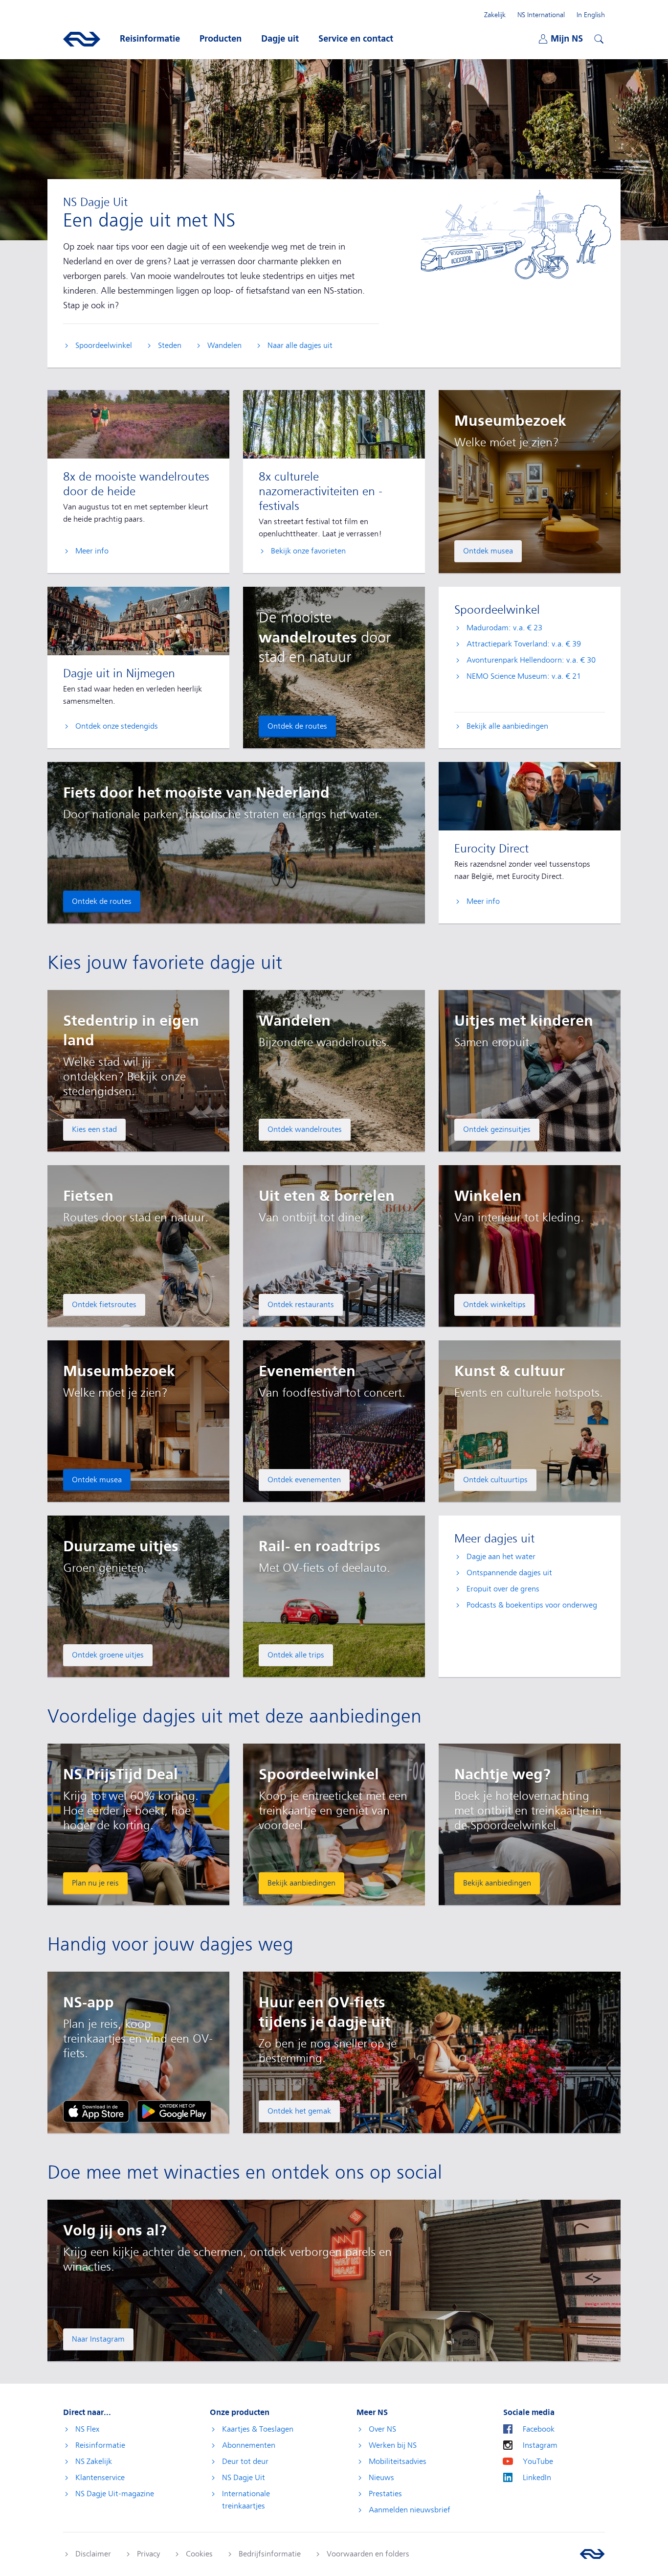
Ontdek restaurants (301, 1305)
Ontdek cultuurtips (495, 1480)
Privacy (148, 2554)
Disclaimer (93, 2554)
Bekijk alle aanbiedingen (507, 726)
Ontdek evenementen (304, 1480)
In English (591, 15)
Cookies (199, 2554)
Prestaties (385, 2494)
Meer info (92, 551)
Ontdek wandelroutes (305, 1129)
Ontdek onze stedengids (117, 726)
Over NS (382, 2429)
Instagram (540, 2445)
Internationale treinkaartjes (246, 2500)
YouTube (538, 2461)
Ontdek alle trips (296, 1655)
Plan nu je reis (95, 1883)
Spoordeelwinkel (104, 345)
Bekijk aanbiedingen (301, 1883)
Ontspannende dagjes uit (509, 1573)
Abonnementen (249, 2445)
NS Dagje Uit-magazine (115, 2494)
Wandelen (224, 345)
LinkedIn (537, 2478)
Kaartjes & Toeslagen (258, 2429)
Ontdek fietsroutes (104, 1305)
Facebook (539, 2429)
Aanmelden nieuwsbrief (410, 2510)
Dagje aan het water (501, 1557)
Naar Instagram (98, 2339)
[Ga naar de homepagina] (592, 2554)
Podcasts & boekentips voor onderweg (532, 1605)
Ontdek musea (488, 551)
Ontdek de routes (297, 726)
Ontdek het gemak (299, 2111)
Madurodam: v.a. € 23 (504, 628)
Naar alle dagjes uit (300, 345)
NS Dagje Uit (244, 2478)
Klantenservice (100, 2478)
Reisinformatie (100, 2445)
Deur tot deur (245, 2461)
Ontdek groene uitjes (108, 1655)
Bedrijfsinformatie (270, 2554)
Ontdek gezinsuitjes (497, 1129)
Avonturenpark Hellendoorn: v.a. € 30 (531, 660)
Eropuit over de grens (503, 1589)
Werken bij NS (393, 2445)
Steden (170, 345)
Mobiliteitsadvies (398, 2461)
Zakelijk (495, 15)
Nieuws (381, 2478)
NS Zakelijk (94, 2461)
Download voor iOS (96, 2111)
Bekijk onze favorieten (308, 551)
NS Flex (87, 2429)
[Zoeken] (598, 38)
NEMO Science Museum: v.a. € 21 (524, 676)
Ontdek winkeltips (494, 1305)
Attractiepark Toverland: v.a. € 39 (524, 644)
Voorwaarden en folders (368, 2554)
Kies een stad (94, 1129)
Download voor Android (174, 2111)
